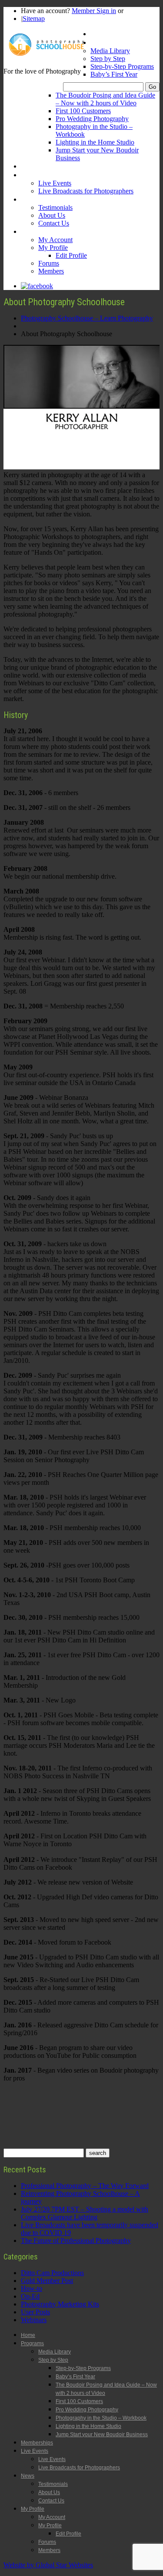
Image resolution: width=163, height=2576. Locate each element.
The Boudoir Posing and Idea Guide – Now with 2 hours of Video (105, 99)
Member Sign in (94, 11)
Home (99, 34)
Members (51, 271)
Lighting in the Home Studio (95, 142)
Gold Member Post (47, 2281)
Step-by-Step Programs (122, 66)
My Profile (35, 231)
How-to (32, 2288)
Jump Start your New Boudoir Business (102, 2434)
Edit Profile (71, 255)
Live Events (37, 175)
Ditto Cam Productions (52, 2273)
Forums (49, 263)
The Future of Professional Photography (76, 2241)
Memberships (39, 166)
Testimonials (55, 207)
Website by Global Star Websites (48, 2565)
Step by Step (108, 59)
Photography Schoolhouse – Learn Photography (87, 318)
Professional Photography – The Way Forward (85, 2186)
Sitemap (34, 19)
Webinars (34, 2320)
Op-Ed (30, 2296)
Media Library (110, 51)
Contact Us (54, 223)
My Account (55, 240)
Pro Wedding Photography (92, 119)
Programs (104, 42)
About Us (52, 215)
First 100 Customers (83, 111)
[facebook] (37, 286)
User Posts (35, 2312)
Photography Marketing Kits (60, 2304)
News (29, 199)
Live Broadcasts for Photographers (86, 191)
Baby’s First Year (114, 74)
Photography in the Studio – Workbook (101, 2418)
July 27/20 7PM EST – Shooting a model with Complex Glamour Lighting (85, 2213)
